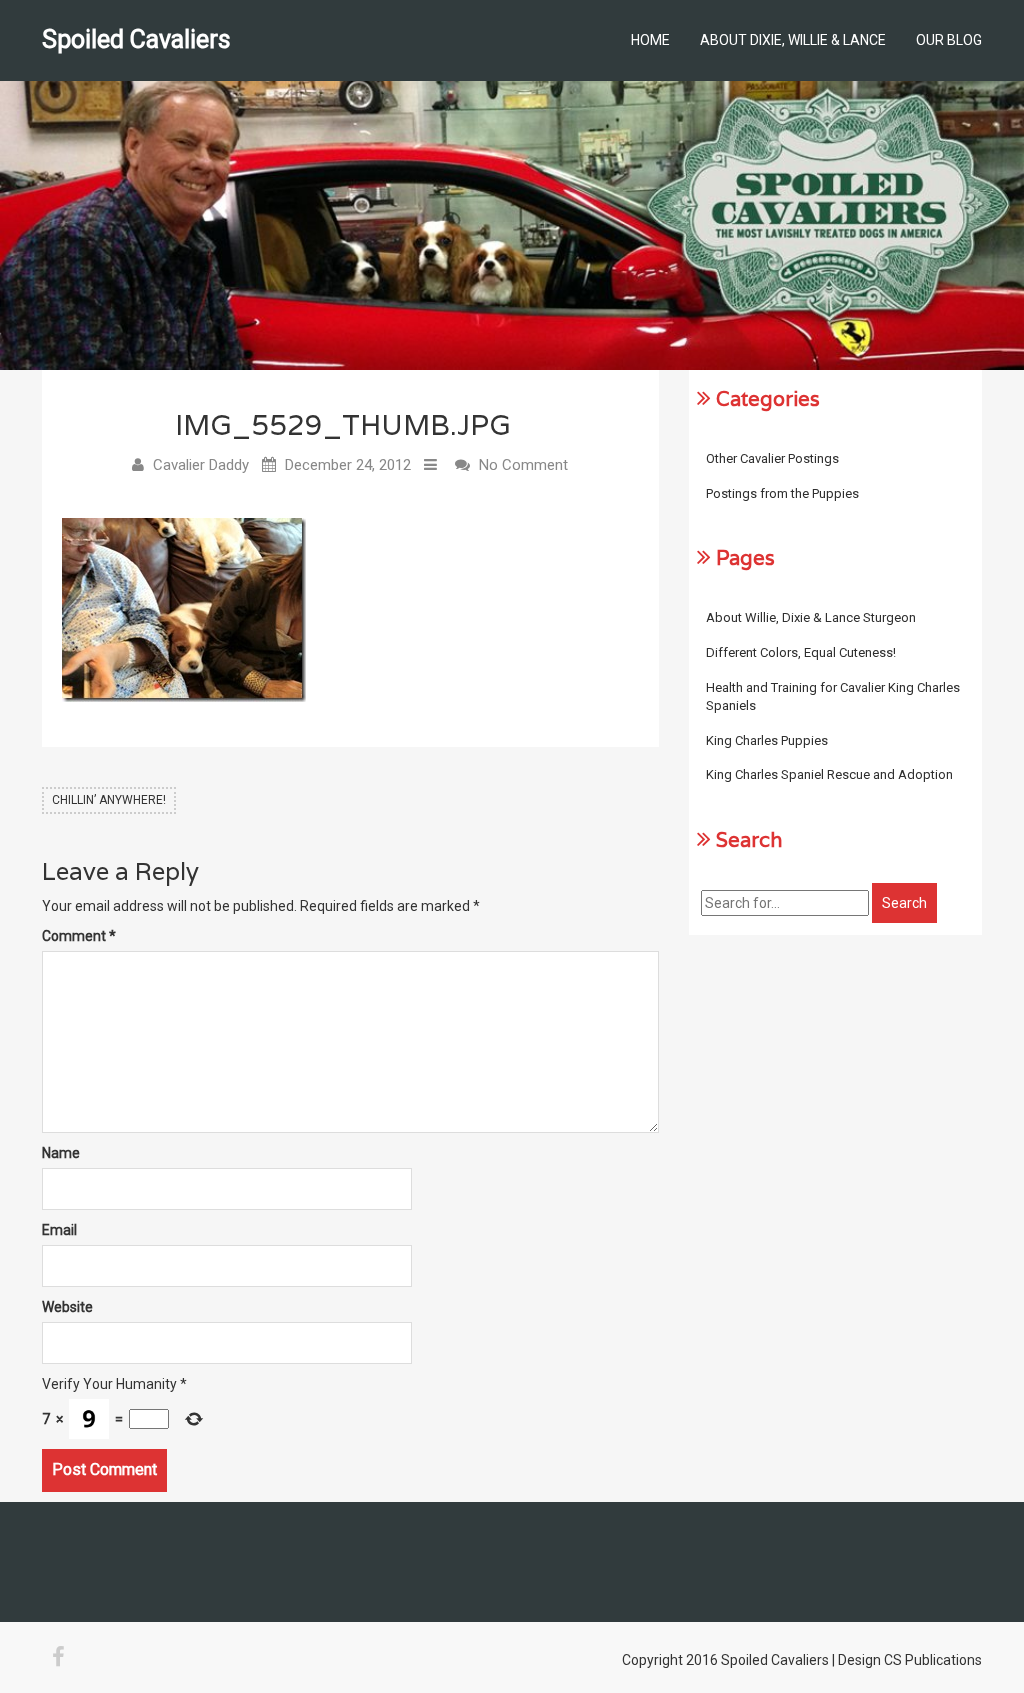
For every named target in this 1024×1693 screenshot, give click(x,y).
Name (61, 1153)
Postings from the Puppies (782, 493)
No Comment (523, 465)
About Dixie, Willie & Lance (793, 40)
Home (650, 40)
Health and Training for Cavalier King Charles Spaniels (833, 697)
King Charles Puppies (767, 740)
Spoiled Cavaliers (136, 39)
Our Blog (949, 40)
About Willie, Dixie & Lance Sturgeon (811, 617)
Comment (79, 936)
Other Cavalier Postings (772, 458)
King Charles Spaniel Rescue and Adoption (829, 774)
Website (67, 1307)
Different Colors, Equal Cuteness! (801, 652)
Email (59, 1230)
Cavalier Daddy (201, 465)
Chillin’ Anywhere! (109, 800)
